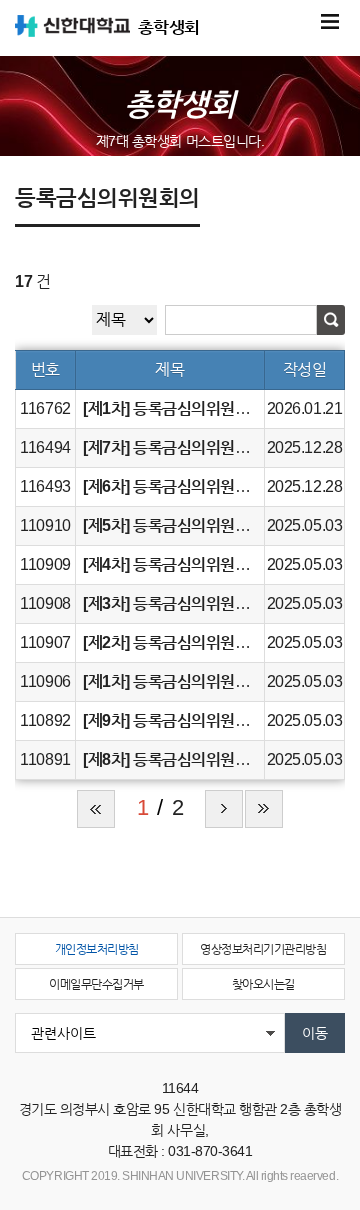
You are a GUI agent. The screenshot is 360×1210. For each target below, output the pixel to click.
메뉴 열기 (330, 22)
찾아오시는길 (263, 984)
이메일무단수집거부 (96, 984)
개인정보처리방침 (97, 949)
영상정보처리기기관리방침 (263, 949)
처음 (96, 809)
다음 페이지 (224, 809)
